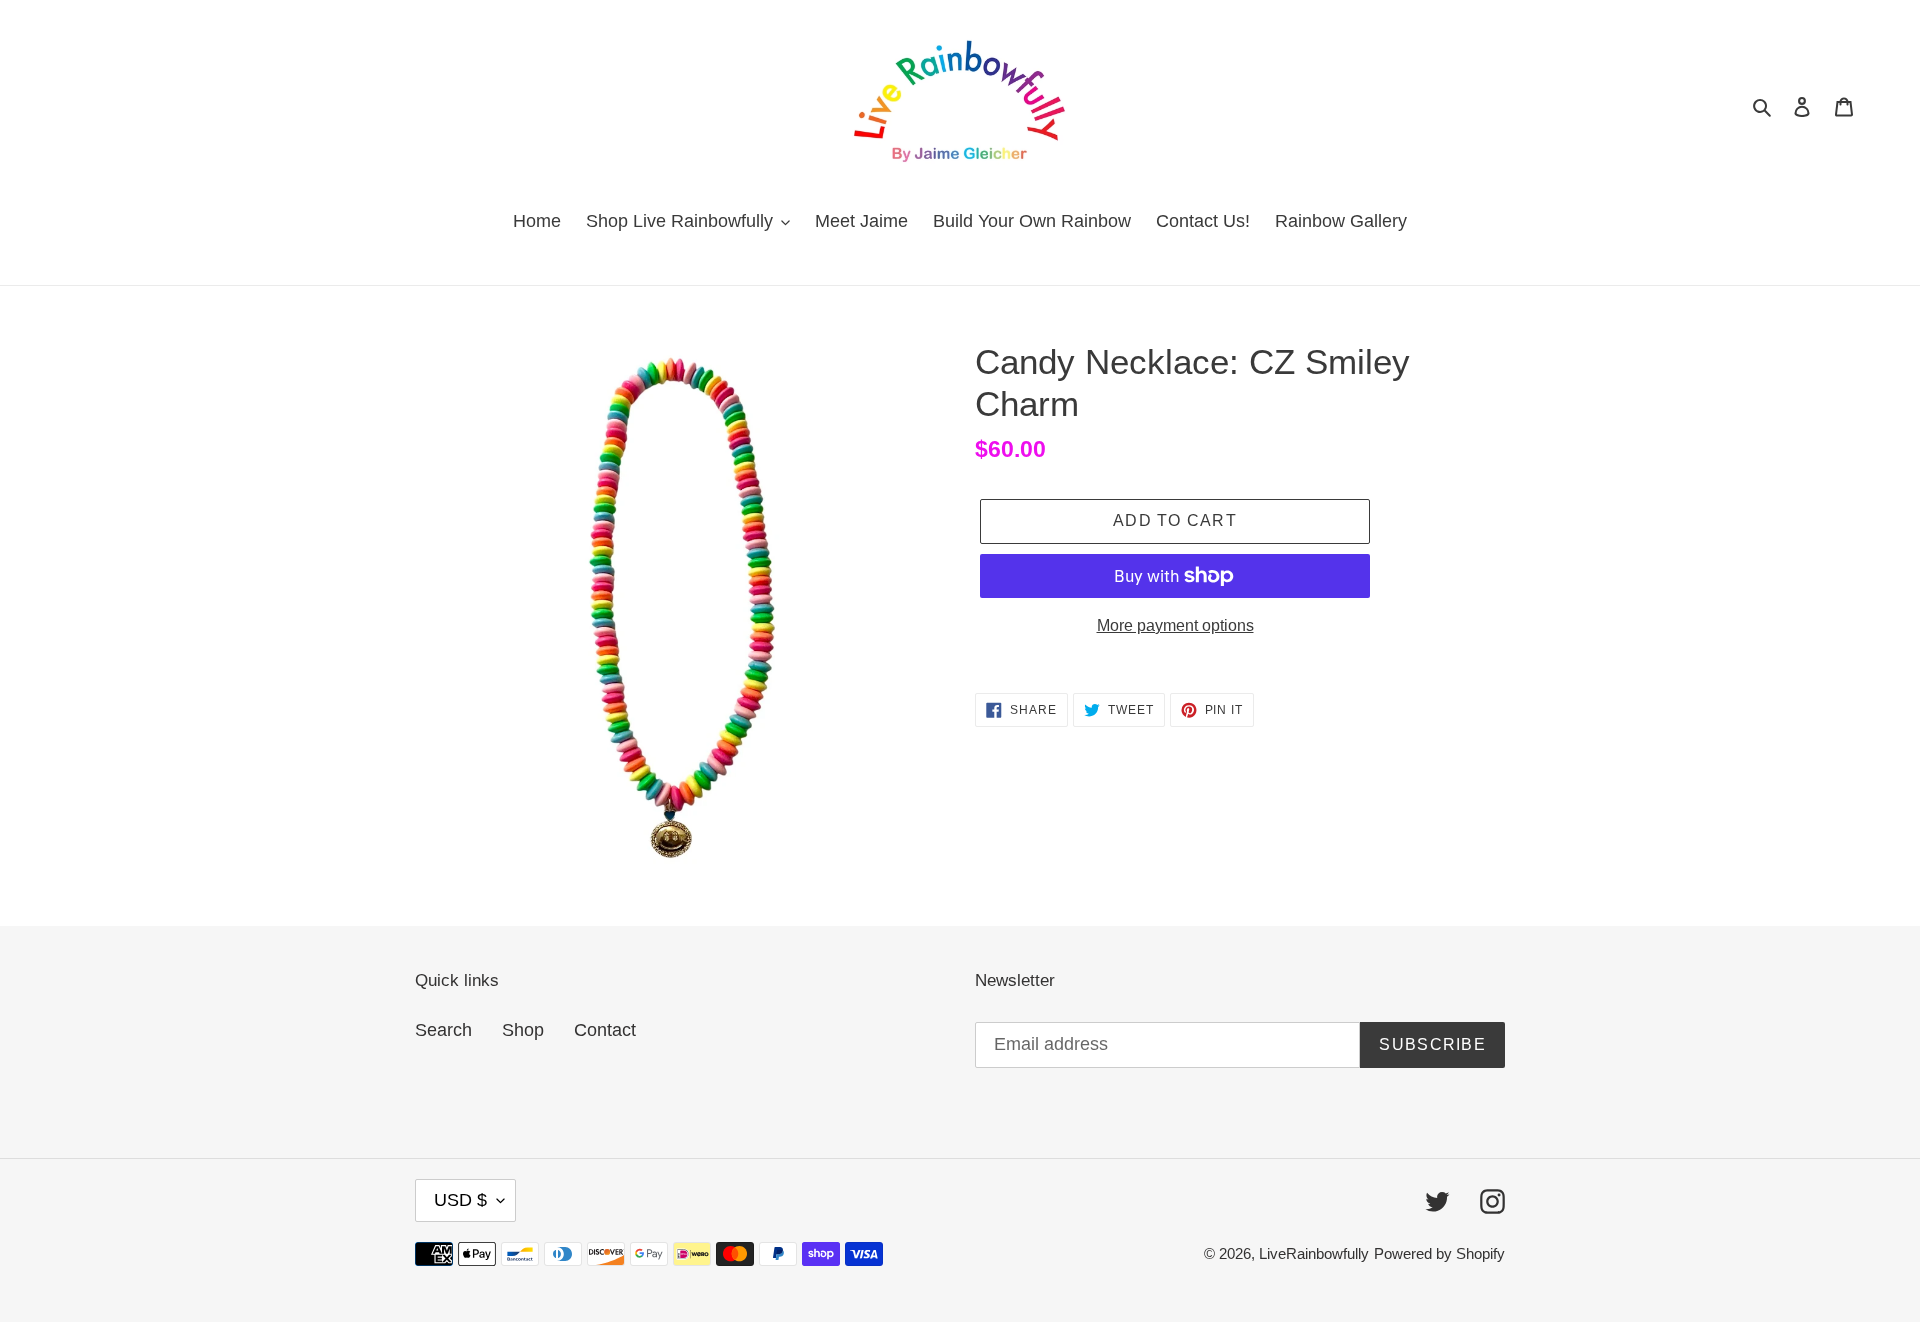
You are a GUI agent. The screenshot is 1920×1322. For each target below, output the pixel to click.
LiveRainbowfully (1314, 1253)
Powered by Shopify (1439, 1253)
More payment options (1175, 625)
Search (443, 1030)
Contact (605, 1030)
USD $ (460, 1200)
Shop (523, 1030)
